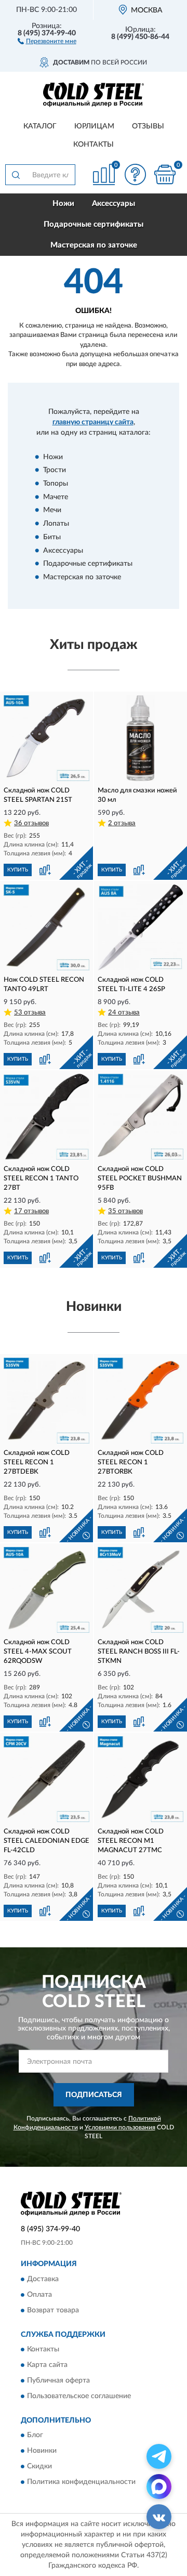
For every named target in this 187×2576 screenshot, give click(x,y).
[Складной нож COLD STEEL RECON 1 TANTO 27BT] (46, 1117)
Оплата (39, 2295)
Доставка (43, 2279)
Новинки (42, 2451)
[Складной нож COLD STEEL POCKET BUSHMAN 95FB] (141, 1117)
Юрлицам (94, 126)
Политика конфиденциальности (81, 2482)
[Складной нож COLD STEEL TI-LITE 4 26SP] (141, 927)
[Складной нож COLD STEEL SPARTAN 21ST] (46, 738)
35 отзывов (125, 1211)
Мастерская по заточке (94, 245)
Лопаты (56, 524)
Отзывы (148, 126)
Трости (55, 471)
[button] (47, 41)
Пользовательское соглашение (79, 2396)
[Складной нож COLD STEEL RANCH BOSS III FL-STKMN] (141, 1590)
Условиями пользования (120, 2127)
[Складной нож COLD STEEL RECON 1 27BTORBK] (141, 1401)
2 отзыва (122, 823)
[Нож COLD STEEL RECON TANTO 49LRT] (46, 927)
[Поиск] (16, 175)
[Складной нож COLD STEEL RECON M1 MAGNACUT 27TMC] (141, 1779)
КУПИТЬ (18, 870)
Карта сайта (47, 2365)
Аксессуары (113, 204)
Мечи (52, 511)
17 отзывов (31, 1211)
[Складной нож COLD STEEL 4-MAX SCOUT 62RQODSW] (46, 1590)
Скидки (39, 2467)
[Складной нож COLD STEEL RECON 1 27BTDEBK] (46, 1401)
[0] (165, 174)
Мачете (56, 497)
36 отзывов (31, 823)
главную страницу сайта (93, 422)
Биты (52, 537)
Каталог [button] (40, 126)
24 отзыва (124, 1013)
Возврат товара (53, 2310)
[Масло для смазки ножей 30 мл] (141, 738)
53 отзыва (30, 1013)
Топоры (56, 484)
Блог (35, 2436)
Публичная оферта (58, 2380)
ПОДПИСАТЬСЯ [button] (94, 2095)
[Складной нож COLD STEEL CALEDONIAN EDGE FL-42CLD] (46, 1779)
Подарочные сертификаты (94, 224)
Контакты (94, 145)
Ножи (63, 204)
